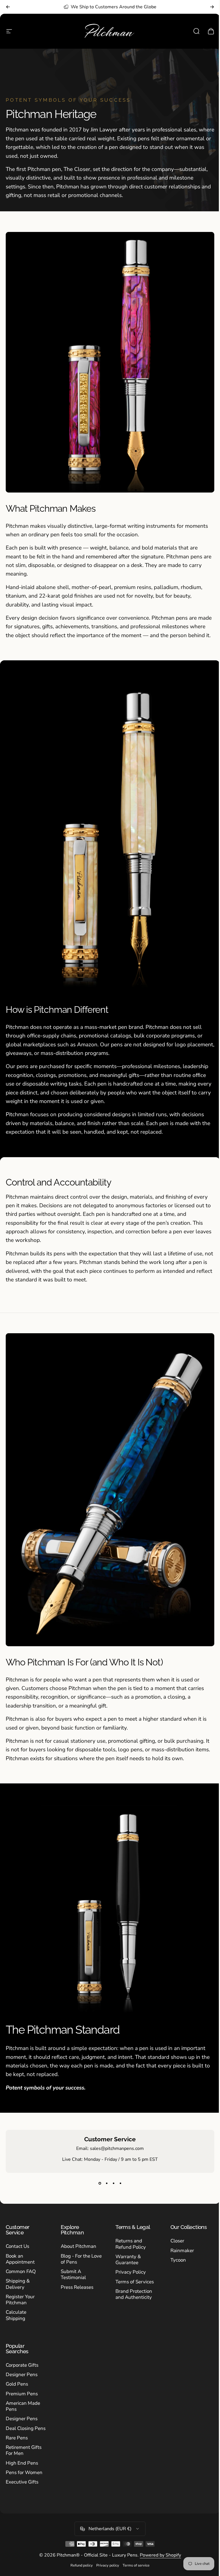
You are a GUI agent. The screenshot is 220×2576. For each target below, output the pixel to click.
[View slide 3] (113, 2183)
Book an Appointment (20, 2259)
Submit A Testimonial (73, 2275)
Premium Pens (22, 2394)
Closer (177, 2241)
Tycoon (178, 2260)
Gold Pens (17, 2384)
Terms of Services (135, 2282)
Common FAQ (21, 2271)
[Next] (212, 7)
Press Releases (77, 2287)
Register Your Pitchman (20, 2300)
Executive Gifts (22, 2482)
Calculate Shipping (16, 2315)
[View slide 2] (107, 2183)
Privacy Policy (131, 2272)
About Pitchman (78, 2246)
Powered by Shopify (160, 2555)
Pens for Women (24, 2472)
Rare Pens (17, 2438)
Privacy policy (108, 2565)
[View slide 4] (120, 2183)
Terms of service (136, 2565)
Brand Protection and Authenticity (134, 2294)
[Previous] (8, 7)
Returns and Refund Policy (131, 2244)
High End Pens (22, 2463)
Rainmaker (182, 2251)
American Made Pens (23, 2406)
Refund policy (82, 2565)
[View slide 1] (100, 2183)
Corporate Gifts (22, 2365)
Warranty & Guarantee (128, 2260)
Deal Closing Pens (26, 2428)
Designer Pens (22, 2375)
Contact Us (17, 2246)
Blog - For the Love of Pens (81, 2259)
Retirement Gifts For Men (24, 2450)
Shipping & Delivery (18, 2284)
